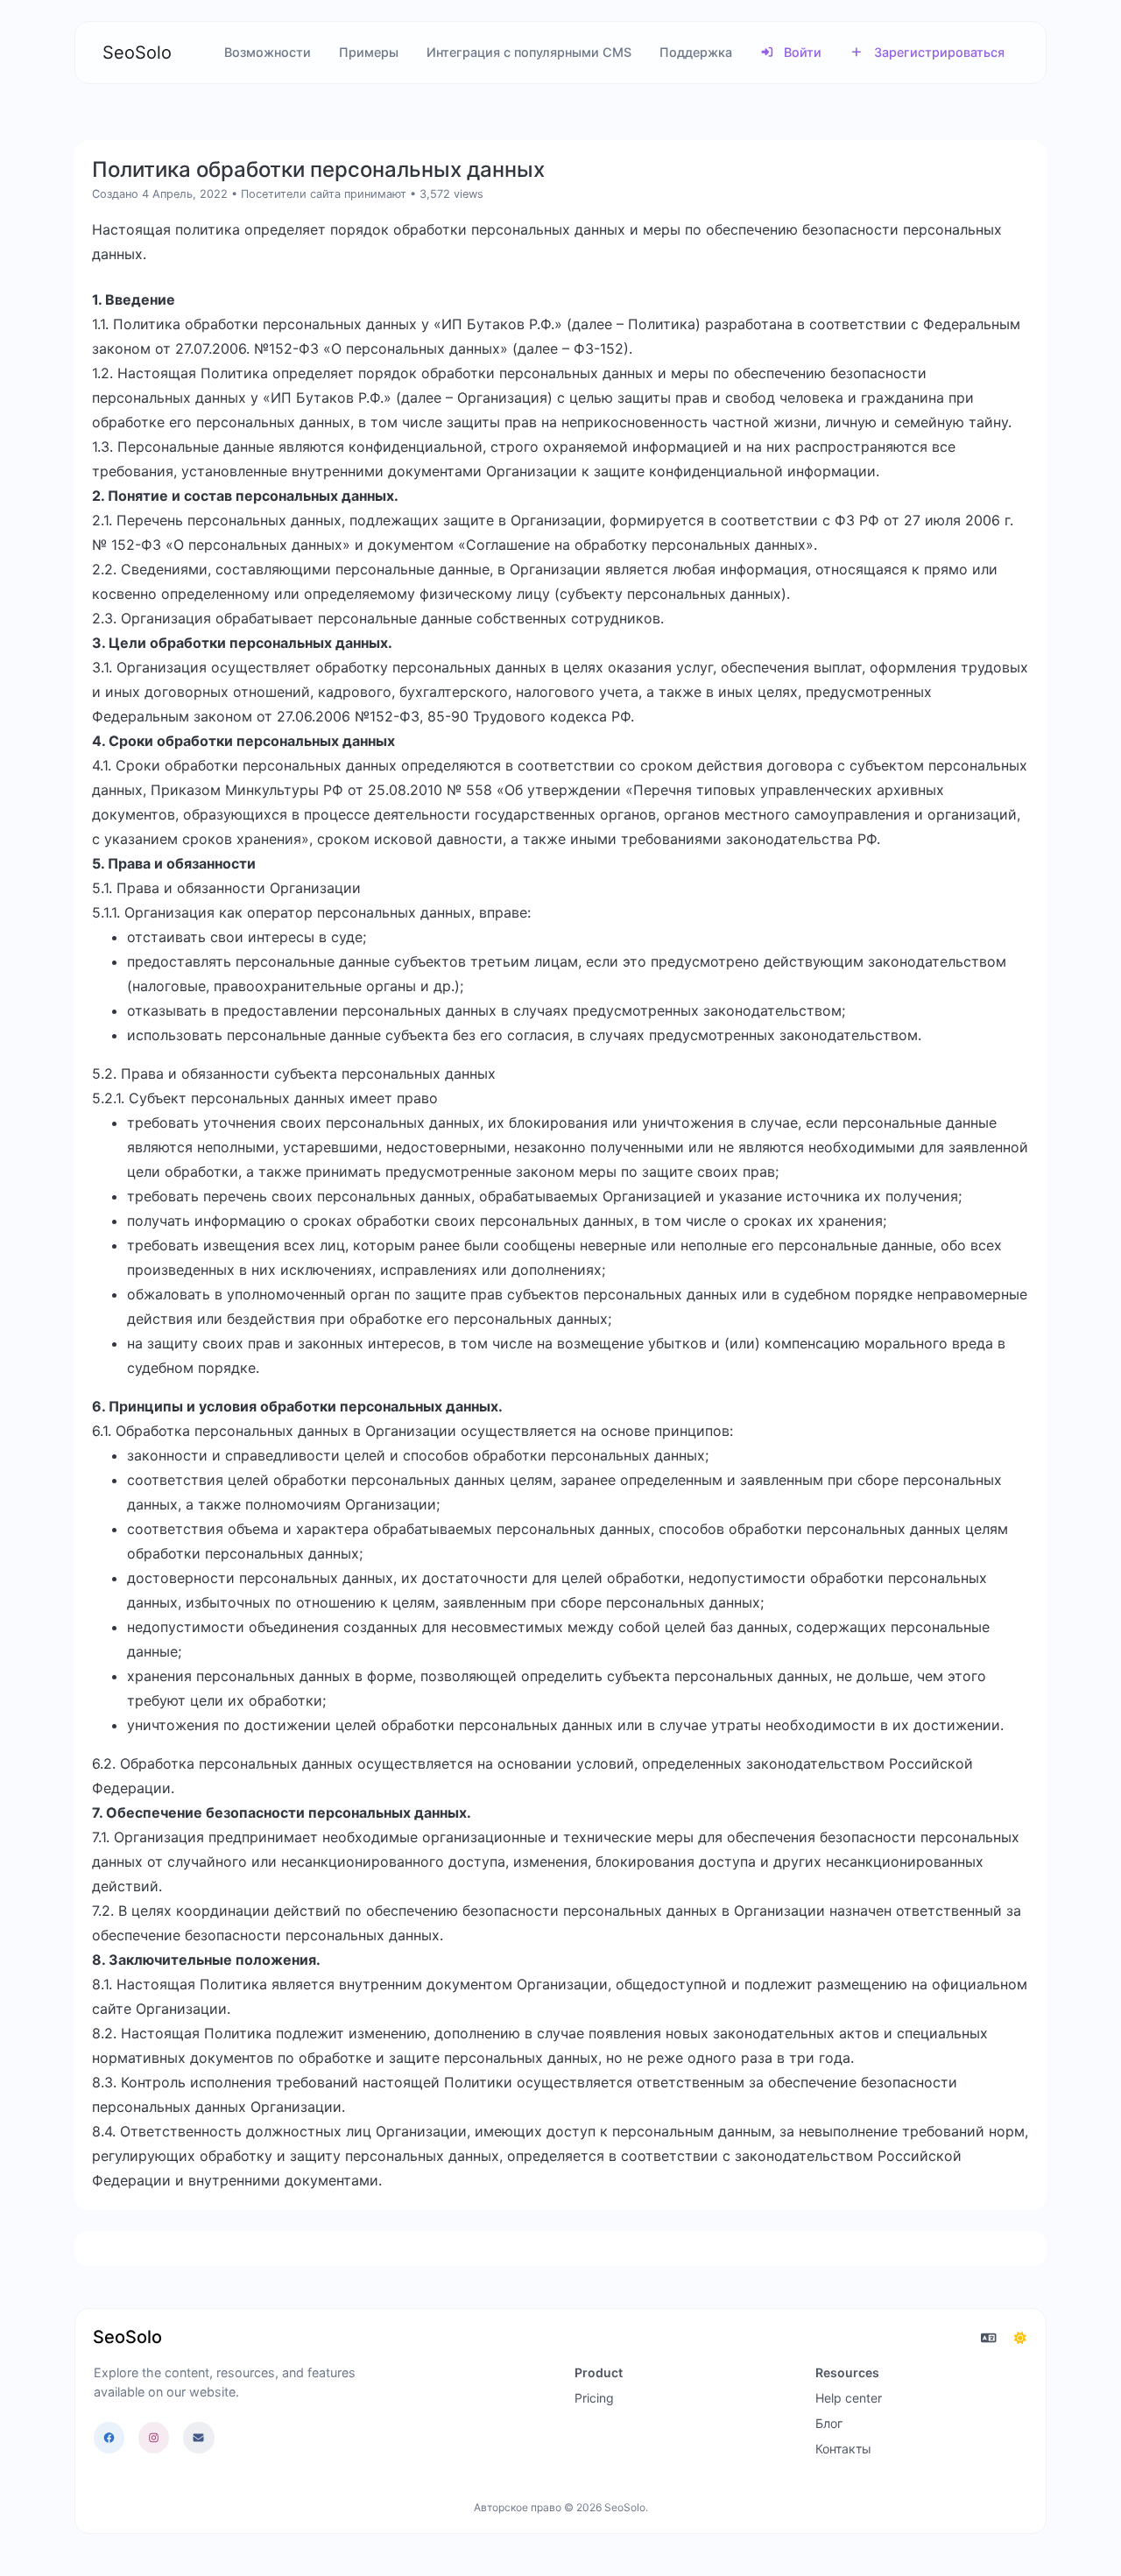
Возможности (268, 52)
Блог (829, 2423)
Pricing (594, 2398)
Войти (801, 52)
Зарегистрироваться (938, 52)
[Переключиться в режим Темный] (1020, 2338)
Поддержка (696, 52)
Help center (849, 2398)
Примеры (369, 52)
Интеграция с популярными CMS (529, 52)
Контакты (843, 2449)
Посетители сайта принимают (324, 194)
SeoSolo (137, 53)
